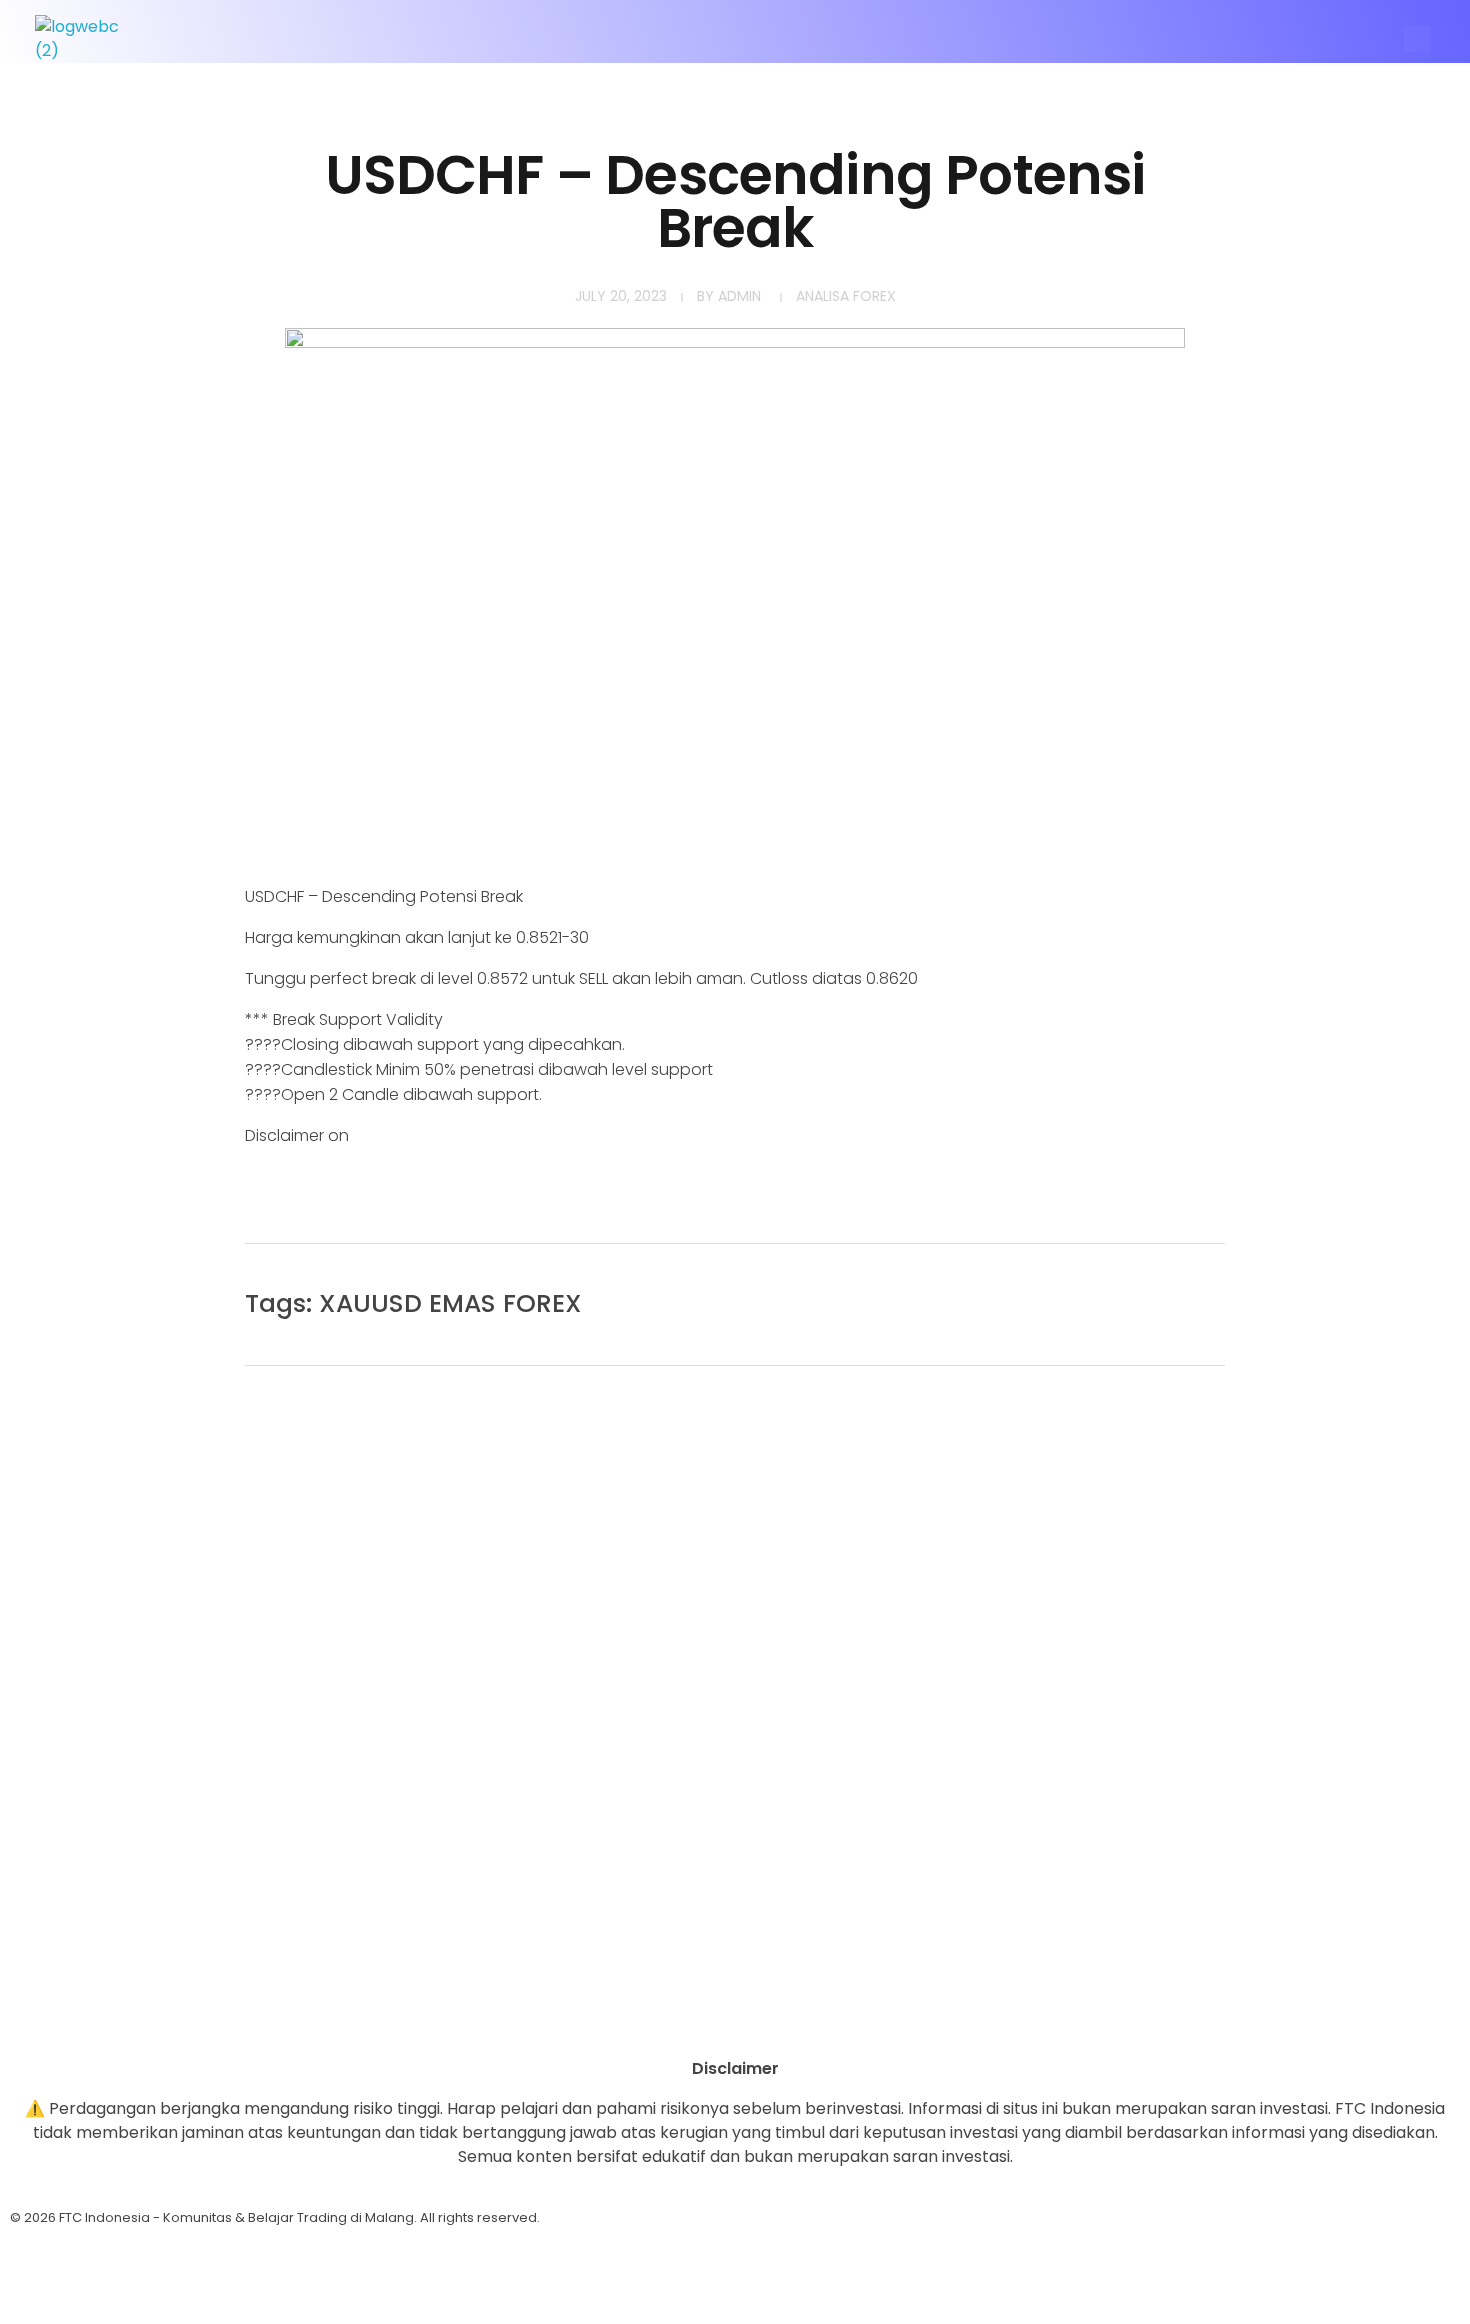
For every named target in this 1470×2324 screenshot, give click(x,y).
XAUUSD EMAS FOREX (450, 1303)
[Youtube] (85, 2012)
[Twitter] (135, 2012)
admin (739, 296)
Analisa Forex (846, 296)
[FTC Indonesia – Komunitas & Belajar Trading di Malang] (87, 39)
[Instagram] (35, 2012)
